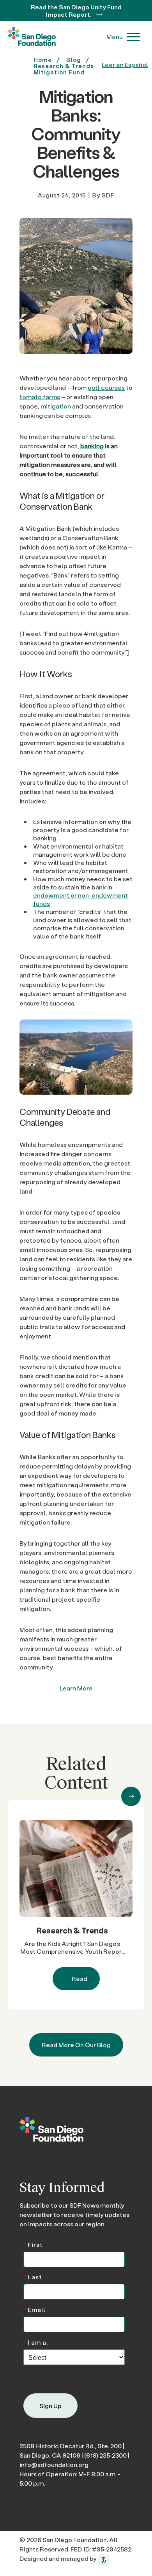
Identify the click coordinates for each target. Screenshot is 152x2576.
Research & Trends (72, 1930)
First (33, 2244)
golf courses (106, 387)
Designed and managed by (59, 2558)
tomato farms (40, 397)
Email (34, 2309)
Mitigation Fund (59, 72)
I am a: (36, 2342)
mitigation (56, 406)
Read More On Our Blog (76, 2045)
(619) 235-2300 (105, 2455)
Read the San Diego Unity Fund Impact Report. (76, 11)
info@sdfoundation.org (54, 2464)
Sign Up (50, 2406)
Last (33, 2276)
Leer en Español (125, 64)
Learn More (76, 1688)
